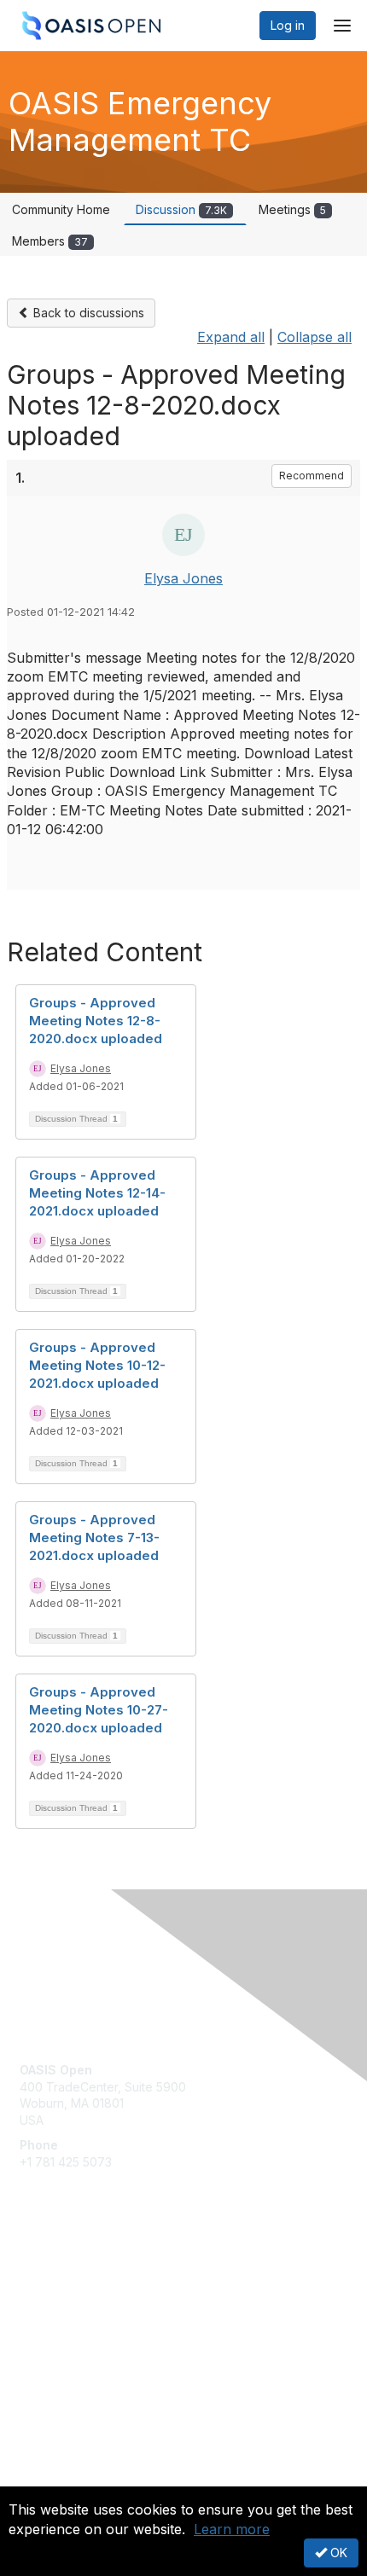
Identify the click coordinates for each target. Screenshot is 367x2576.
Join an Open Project (79, 2299)
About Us (45, 2479)
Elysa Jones (183, 578)
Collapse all (315, 337)
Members (50, 241)
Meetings (292, 209)
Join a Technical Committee (97, 2325)
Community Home (61, 209)
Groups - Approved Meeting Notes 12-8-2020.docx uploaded (96, 1021)
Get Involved (55, 2274)
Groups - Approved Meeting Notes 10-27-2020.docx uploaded (99, 1710)
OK (337, 2553)
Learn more (232, 2529)
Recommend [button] (312, 476)
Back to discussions (87, 313)
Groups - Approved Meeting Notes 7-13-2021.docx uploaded (94, 1537)
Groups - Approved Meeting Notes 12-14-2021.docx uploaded (97, 1193)
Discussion (181, 209)
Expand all (231, 337)
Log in (288, 25)
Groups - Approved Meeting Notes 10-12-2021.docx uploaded (97, 1365)
